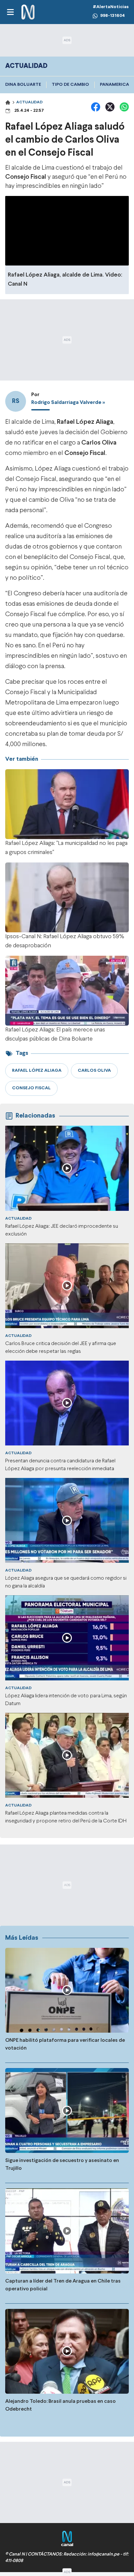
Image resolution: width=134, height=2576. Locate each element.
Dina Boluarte (23, 85)
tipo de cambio (70, 85)
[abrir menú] (10, 12)
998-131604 (113, 16)
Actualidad (29, 102)
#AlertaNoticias (111, 7)
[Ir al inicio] (28, 12)
